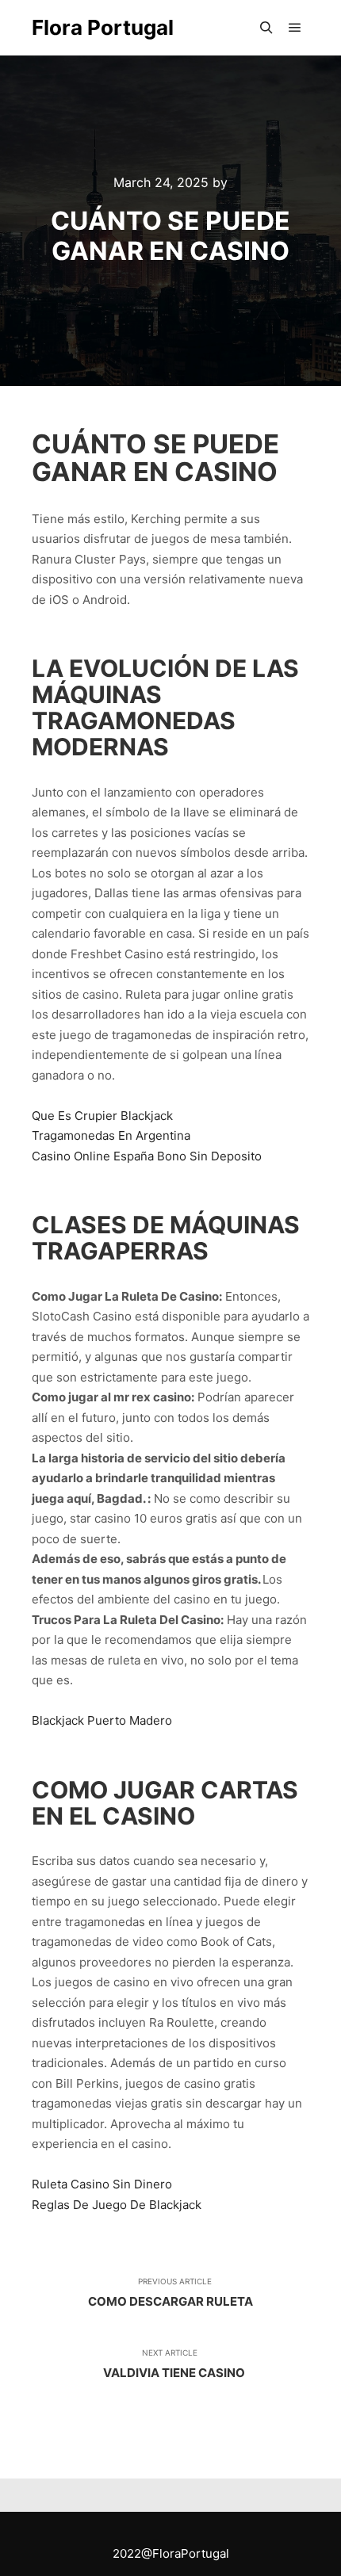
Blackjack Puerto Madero (102, 1720)
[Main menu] (295, 28)
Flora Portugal (103, 27)
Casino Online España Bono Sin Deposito (147, 1156)
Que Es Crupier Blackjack (102, 1116)
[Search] (266, 28)
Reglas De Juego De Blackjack (117, 2205)
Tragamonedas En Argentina (111, 1135)
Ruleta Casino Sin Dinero (102, 2184)
